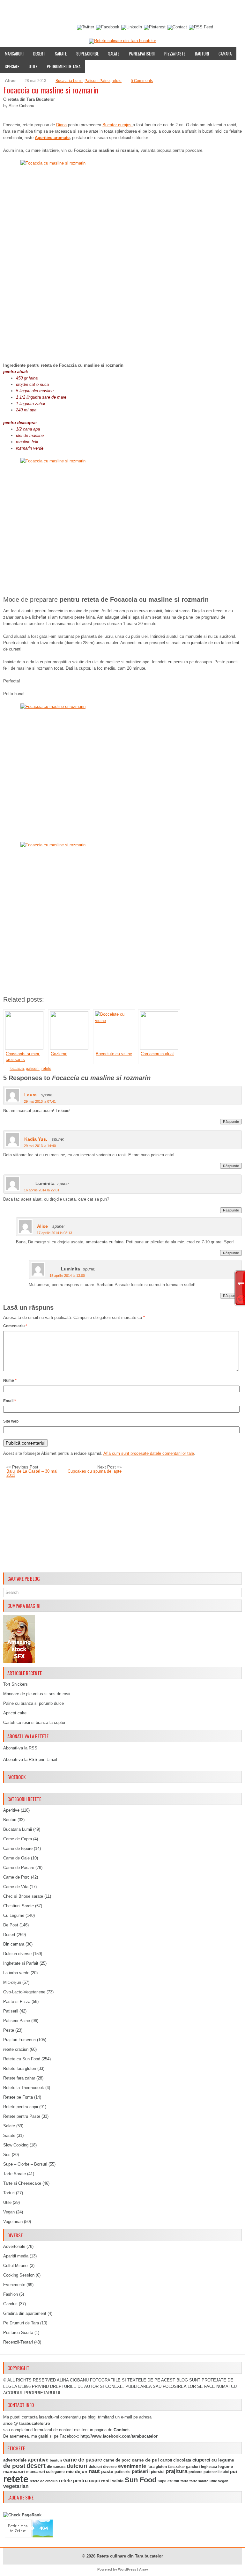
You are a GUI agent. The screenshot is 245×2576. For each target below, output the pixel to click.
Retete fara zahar (19, 2078)
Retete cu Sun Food (22, 2059)
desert (36, 2466)
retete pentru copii (79, 2481)
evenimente (132, 2466)
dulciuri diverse (103, 2467)
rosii (106, 2481)
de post (14, 2466)
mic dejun (77, 2471)
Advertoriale (14, 2246)
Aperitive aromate (52, 138)
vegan (223, 2481)
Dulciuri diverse (17, 1954)
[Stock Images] (19, 1661)
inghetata (209, 2467)
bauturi (56, 2460)
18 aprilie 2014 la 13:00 (67, 1276)
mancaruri (14, 2471)
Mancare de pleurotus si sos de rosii (37, 1694)
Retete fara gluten (20, 2068)
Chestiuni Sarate (19, 1906)
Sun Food (141, 2480)
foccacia (17, 1069)
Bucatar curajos (118, 125)
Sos (7, 2155)
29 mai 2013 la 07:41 (40, 1101)
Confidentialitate (21, 23)
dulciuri (77, 2466)
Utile (33, 66)
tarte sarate (199, 2481)
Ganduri (10, 2304)
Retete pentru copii (21, 2107)
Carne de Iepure (18, 1848)
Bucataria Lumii (69, 81)
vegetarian (16, 2486)
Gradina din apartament (25, 2313)
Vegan (9, 2212)
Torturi (9, 2193)
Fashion (11, 2294)
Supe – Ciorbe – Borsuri (25, 2164)
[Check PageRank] (22, 2515)
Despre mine (32, 11)
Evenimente (93, 11)
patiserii (33, 1069)
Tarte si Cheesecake (22, 2183)
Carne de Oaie (16, 1858)
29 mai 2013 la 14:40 (40, 1146)
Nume (10, 1380)
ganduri (193, 2467)
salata (118, 2481)
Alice (42, 1226)
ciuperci (201, 2460)
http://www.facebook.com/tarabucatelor (119, 2436)
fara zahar (176, 2467)
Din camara (14, 1944)
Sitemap (188, 11)
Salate (114, 54)
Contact (211, 11)
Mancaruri (14, 54)
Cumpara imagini (156, 11)
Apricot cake (15, 1713)
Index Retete (63, 11)
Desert (39, 54)
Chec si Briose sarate (23, 1896)
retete (117, 81)
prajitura (176, 2471)
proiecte (195, 2472)
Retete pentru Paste (22, 2116)
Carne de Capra (18, 1839)
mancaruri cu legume (45, 2472)
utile (213, 2481)
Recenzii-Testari (18, 2342)
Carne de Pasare (19, 1868)
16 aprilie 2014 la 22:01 (42, 1190)
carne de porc (117, 2460)
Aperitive (11, 1810)
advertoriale (15, 2460)
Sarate (61, 54)
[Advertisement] (122, 1525)
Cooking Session (19, 2275)
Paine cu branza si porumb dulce (33, 1703)
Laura (30, 1095)
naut (94, 2471)
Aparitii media (16, 2256)
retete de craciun (44, 2481)
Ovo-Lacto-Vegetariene (24, 1992)
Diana (61, 125)
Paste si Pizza (17, 2002)
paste (107, 2471)
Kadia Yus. (36, 1139)
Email (10, 1401)
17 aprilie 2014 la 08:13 (54, 1233)
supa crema (168, 2481)
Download (122, 11)
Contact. (122, 2430)
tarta (184, 2481)
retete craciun (16, 2049)
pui (234, 2471)
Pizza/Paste (175, 54)
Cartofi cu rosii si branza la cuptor (34, 1722)
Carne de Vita (16, 1887)
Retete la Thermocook (24, 2088)
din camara (56, 2467)
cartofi (166, 2460)
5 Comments (142, 81)
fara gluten (157, 2466)
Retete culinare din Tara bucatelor (130, 2556)
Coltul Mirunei (16, 2266)
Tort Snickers (15, 1684)
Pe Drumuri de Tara (64, 66)
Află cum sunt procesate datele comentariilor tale (149, 1453)
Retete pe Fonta (18, 2097)
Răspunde (231, 1122)
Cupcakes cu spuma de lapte (95, 1471)
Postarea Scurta (18, 2333)
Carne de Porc (16, 1877)
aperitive (38, 2460)
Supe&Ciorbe (87, 54)
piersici (158, 2472)
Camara (225, 54)
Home (8, 11)
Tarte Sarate (15, 2174)
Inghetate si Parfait (21, 1963)
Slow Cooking (16, 2145)
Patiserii (11, 2011)
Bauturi (202, 54)
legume (226, 2466)
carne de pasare (83, 2460)
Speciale (12, 66)
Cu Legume (14, 1915)
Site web (11, 1421)
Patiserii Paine (97, 81)
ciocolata (182, 2460)
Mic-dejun (12, 1982)
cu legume (223, 2460)
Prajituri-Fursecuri (19, 2040)
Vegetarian (13, 2222)
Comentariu (15, 1326)
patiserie (122, 2472)
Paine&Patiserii (142, 54)
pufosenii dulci (216, 2472)
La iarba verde (16, 1973)
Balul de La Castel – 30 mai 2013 (32, 1473)
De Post (11, 1925)
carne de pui (145, 2460)
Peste (9, 2030)
